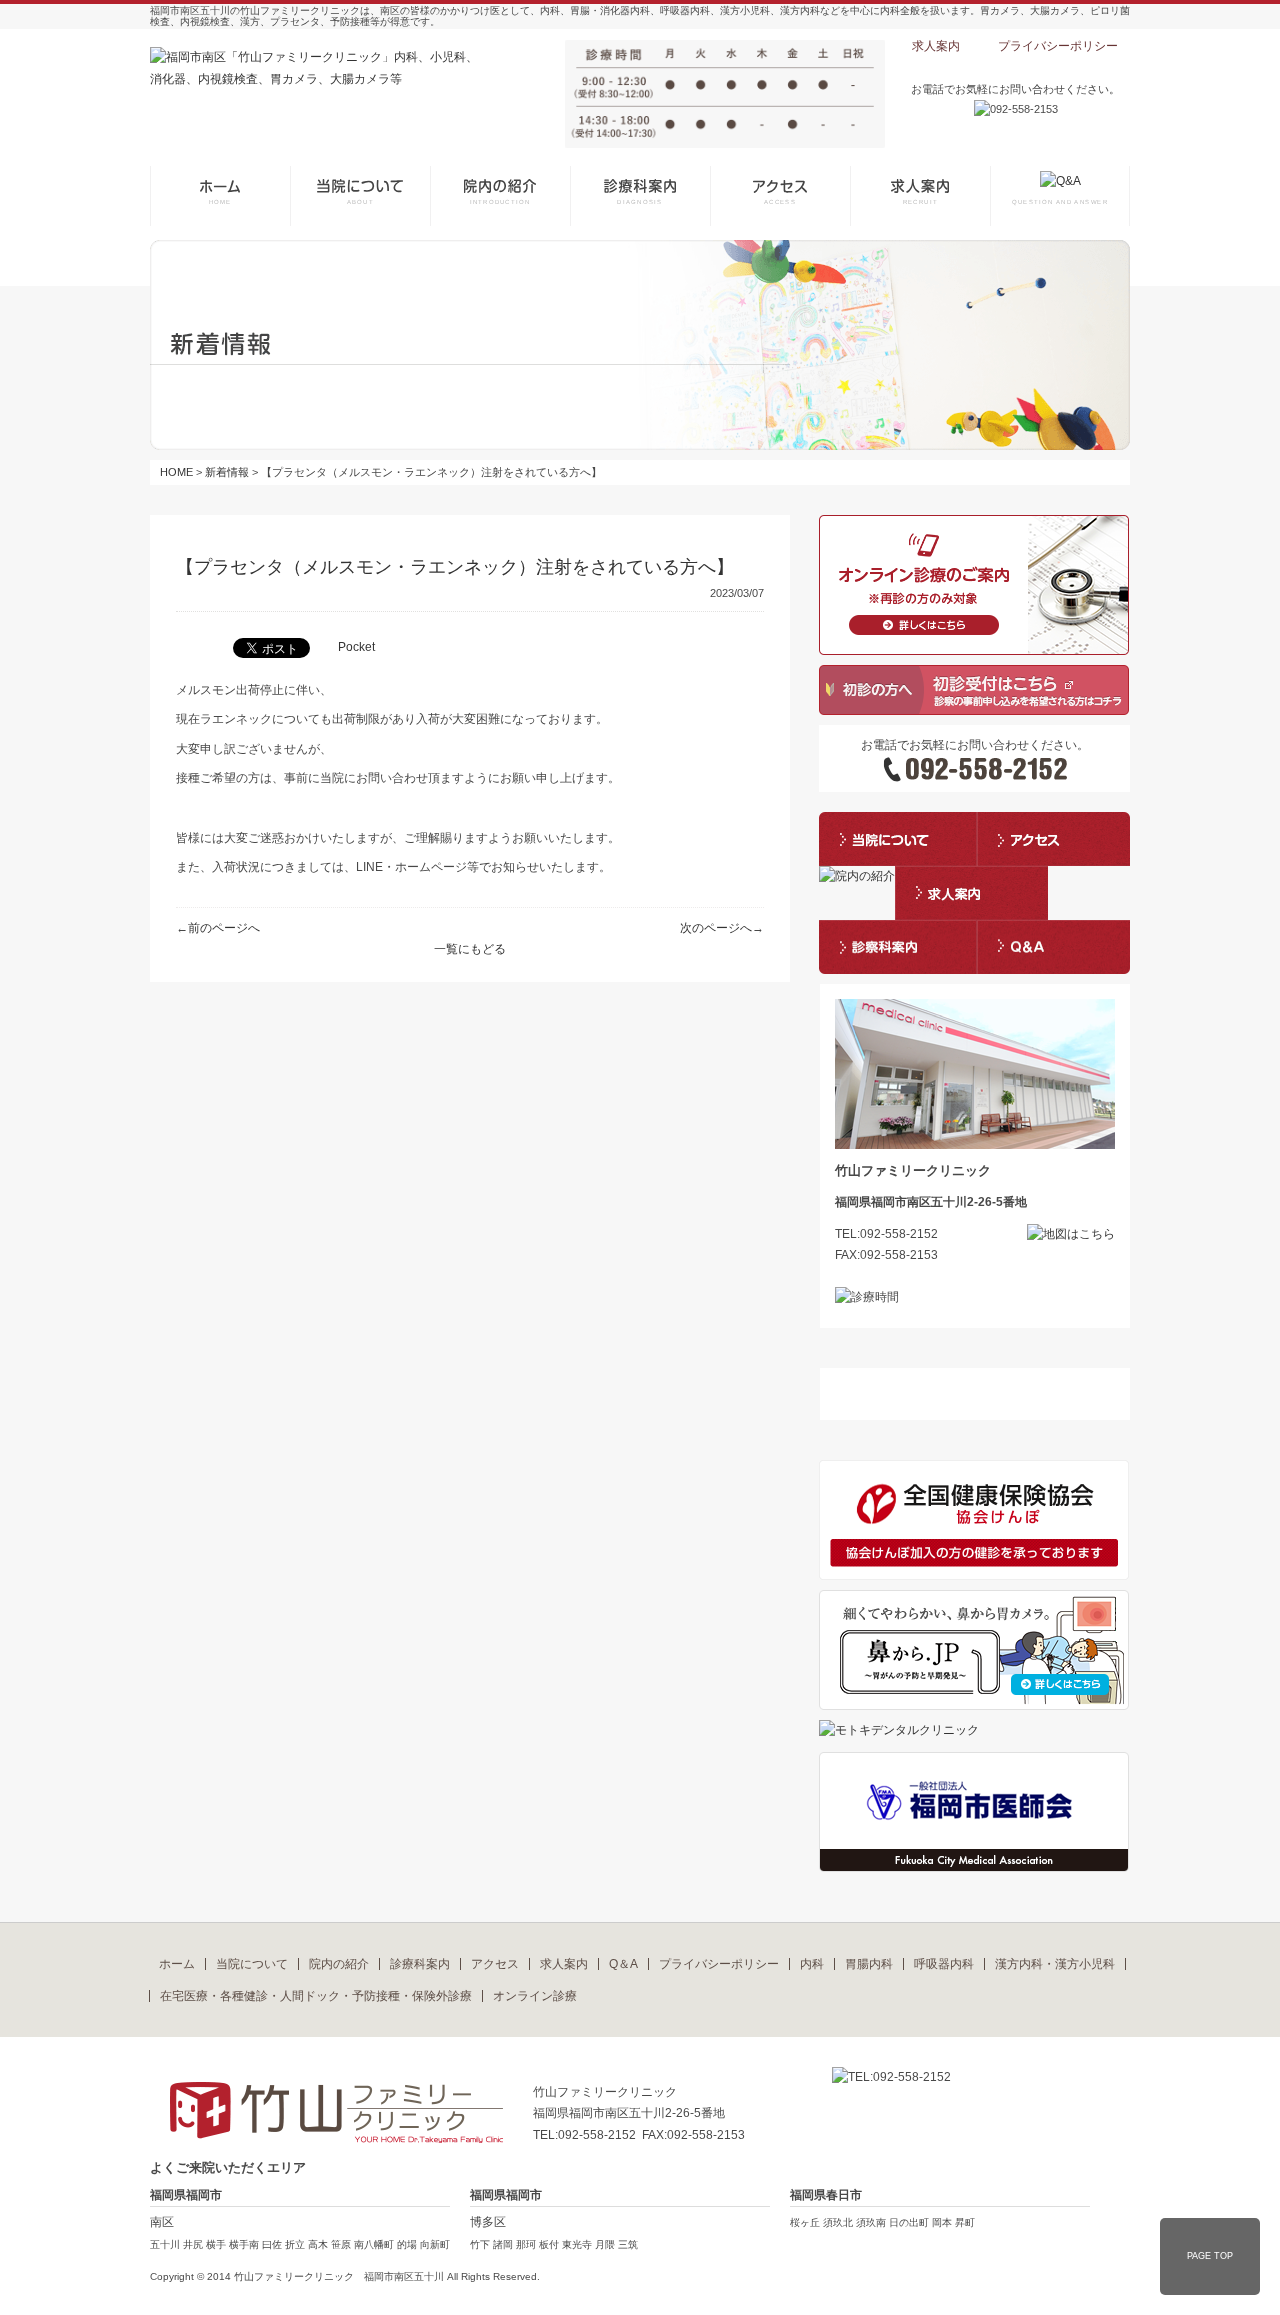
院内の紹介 (339, 1964)
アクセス (495, 1964)
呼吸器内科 (944, 1964)
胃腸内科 (869, 1964)
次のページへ (716, 928)
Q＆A (623, 1964)
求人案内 (936, 46)
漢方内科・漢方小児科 (1055, 1964)
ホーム (177, 1964)
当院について (252, 1964)
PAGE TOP (1210, 2256)
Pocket (356, 647)
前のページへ (224, 928)
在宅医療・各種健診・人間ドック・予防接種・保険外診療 (316, 1996)
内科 (812, 1964)
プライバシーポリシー (1058, 46)
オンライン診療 (535, 1996)
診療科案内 (420, 1964)
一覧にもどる (470, 949)
